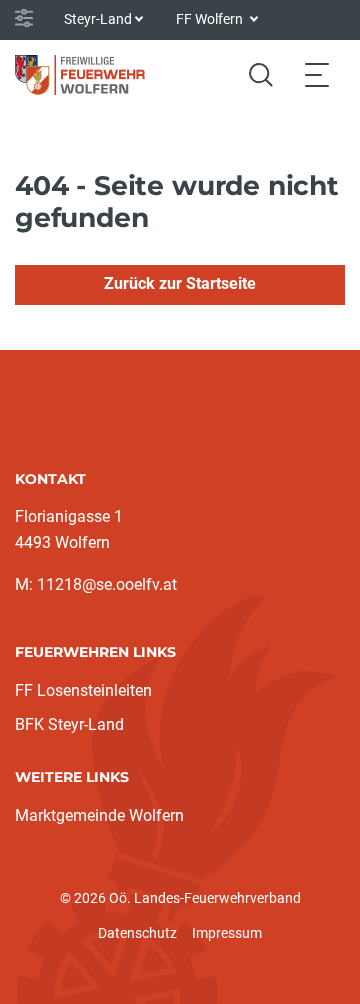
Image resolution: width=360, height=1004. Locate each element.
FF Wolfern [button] (211, 19)
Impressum (227, 933)
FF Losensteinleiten (83, 690)
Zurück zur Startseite (180, 283)
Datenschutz (137, 933)
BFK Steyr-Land (69, 724)
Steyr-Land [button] (98, 19)
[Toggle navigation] (317, 74)
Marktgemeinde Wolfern (99, 815)
